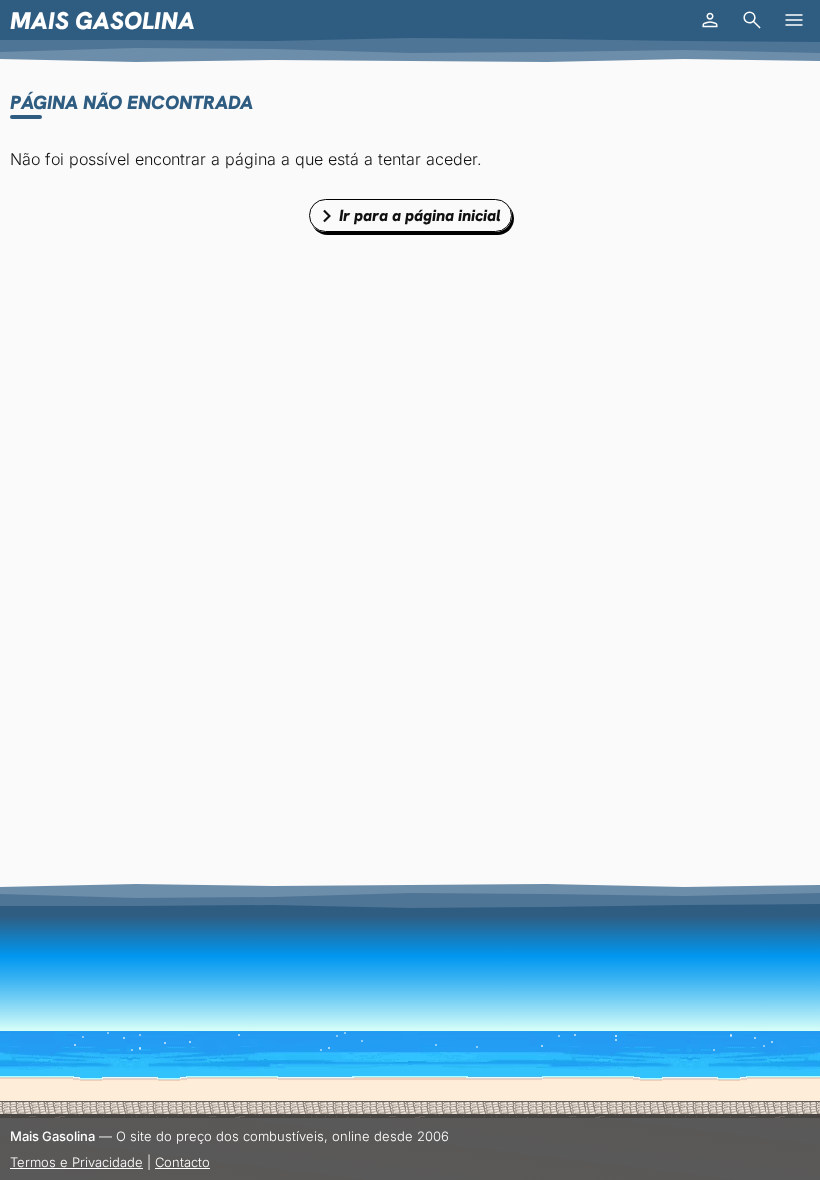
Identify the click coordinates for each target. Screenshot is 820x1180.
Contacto (182, 1162)
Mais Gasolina (102, 20)
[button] (710, 20)
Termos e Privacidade (76, 1162)
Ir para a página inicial (420, 215)
